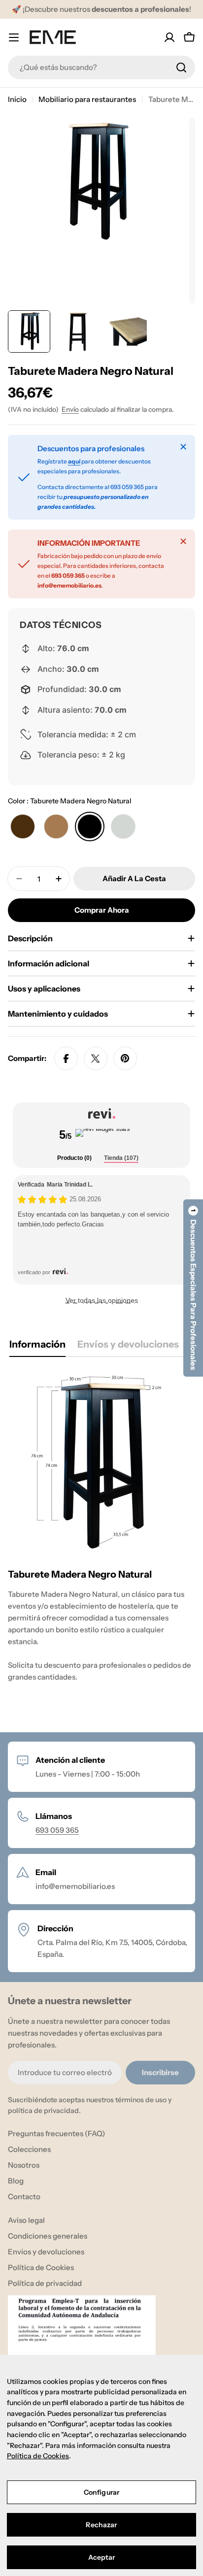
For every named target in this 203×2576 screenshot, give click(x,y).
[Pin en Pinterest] (125, 1058)
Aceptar (102, 2557)
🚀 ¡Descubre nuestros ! (101, 9)
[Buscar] (181, 67)
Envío (70, 409)
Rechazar (101, 2525)
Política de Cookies (38, 2456)
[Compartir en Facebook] (66, 1058)
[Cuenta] (169, 37)
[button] (193, 1288)
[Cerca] (183, 447)
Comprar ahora (102, 910)
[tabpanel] (101, 1541)
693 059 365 (57, 1830)
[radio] (23, 826)
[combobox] (101, 67)
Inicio (17, 99)
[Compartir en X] (96, 1058)
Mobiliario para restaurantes (87, 99)
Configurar (101, 2492)
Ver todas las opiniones (102, 1300)
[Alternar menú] (14, 37)
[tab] (74, 1159)
